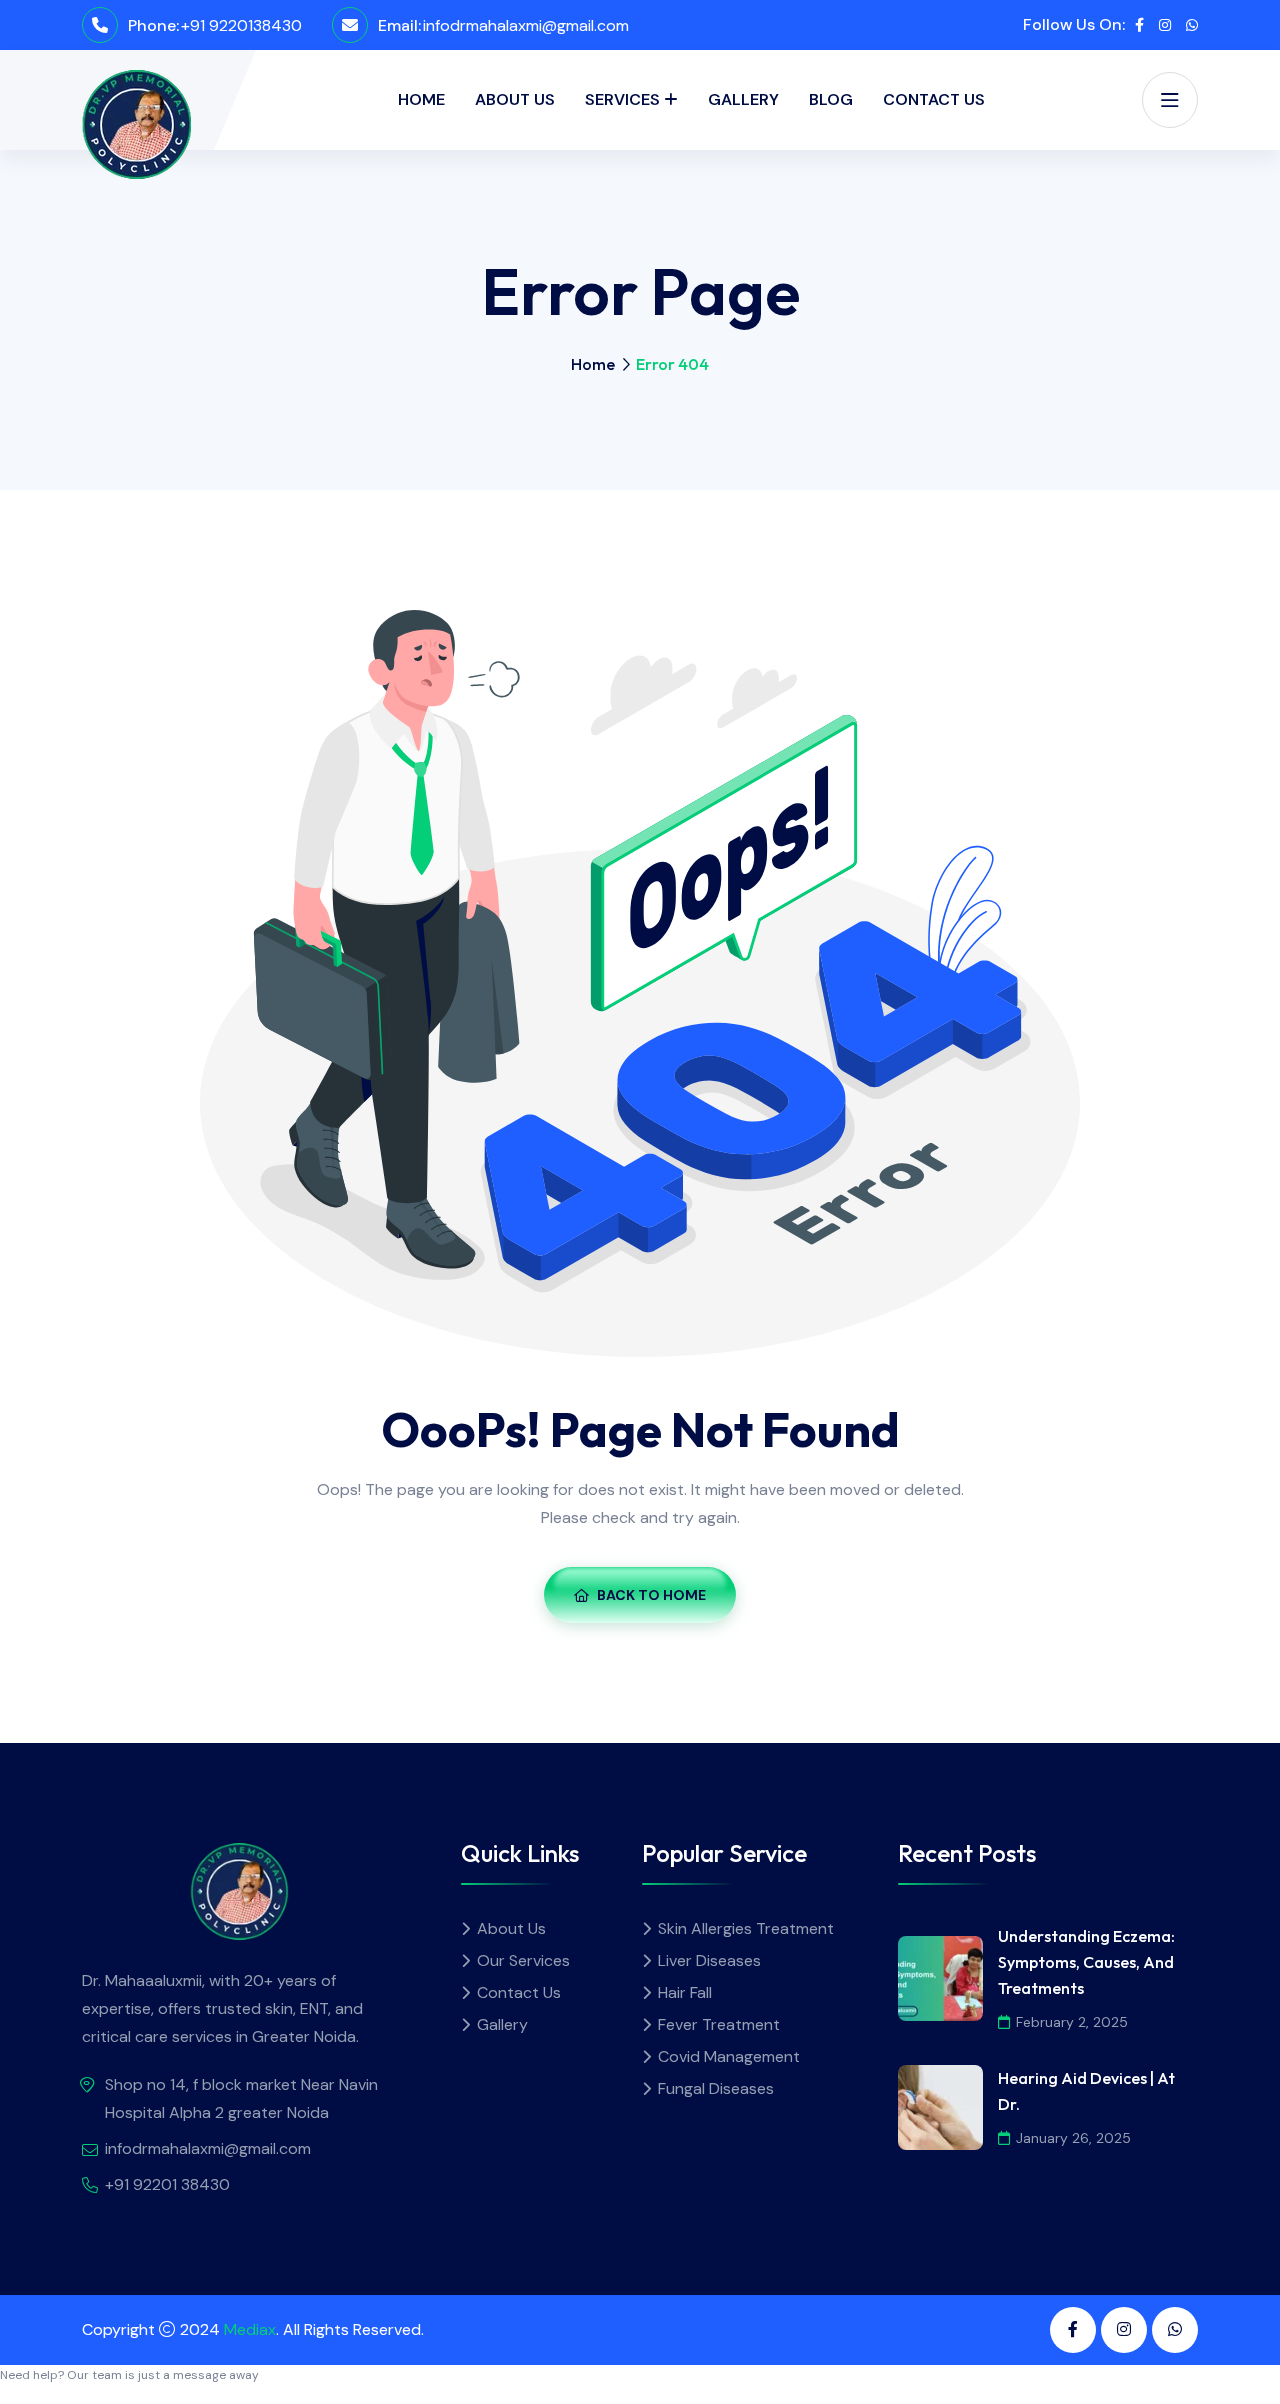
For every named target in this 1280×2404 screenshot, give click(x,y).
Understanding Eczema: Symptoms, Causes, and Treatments (1086, 1962)
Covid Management (729, 2056)
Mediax (250, 2329)
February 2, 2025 (1072, 2022)
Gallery (743, 99)
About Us (515, 99)
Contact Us (934, 99)
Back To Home (651, 1595)
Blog (831, 99)
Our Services (523, 1960)
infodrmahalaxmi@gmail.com (526, 25)
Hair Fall (685, 1992)
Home (421, 99)
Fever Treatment (719, 2024)
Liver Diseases (709, 1960)
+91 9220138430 (241, 25)
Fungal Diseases (716, 2088)
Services (622, 99)
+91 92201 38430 (167, 2184)
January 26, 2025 (1073, 2138)
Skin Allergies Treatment (746, 1928)
